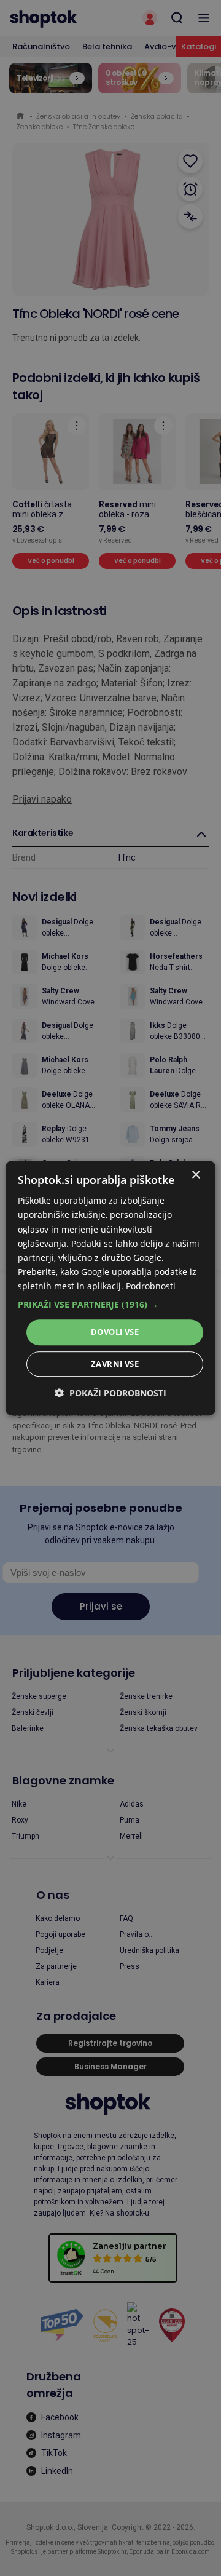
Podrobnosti (151, 1286)
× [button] (196, 1175)
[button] (110, 1305)
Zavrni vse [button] (115, 1364)
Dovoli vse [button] (115, 1332)
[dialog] (110, 1288)
